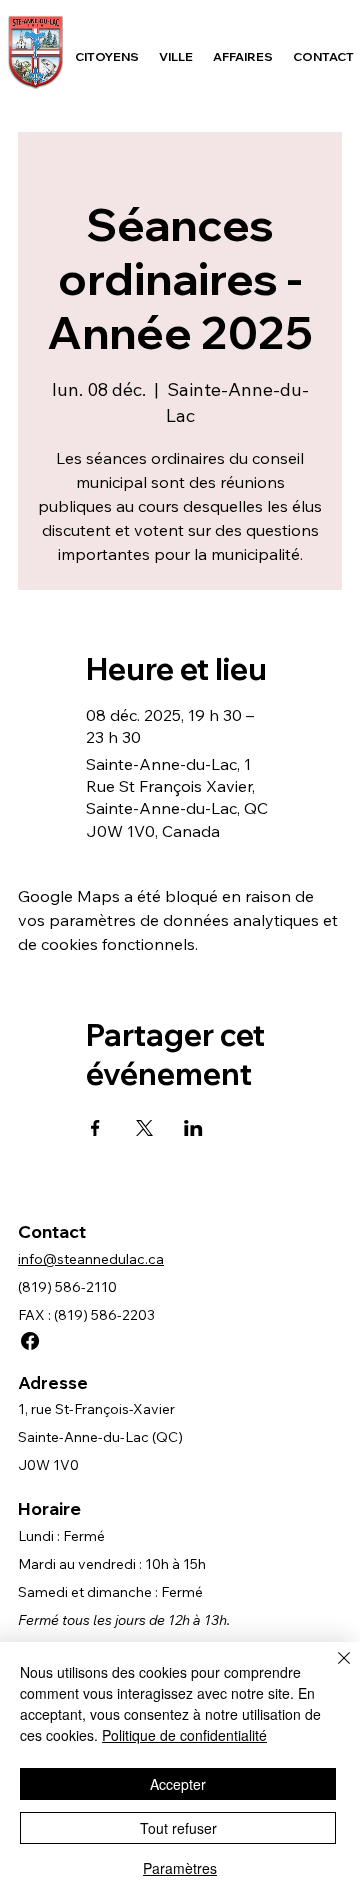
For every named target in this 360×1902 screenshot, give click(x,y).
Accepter (178, 1784)
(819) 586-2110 (67, 1287)
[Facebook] (30, 1341)
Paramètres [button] (180, 1868)
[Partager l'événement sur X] (144, 1128)
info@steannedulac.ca (91, 1259)
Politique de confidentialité (184, 1735)
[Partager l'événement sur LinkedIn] (193, 1128)
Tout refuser (178, 1828)
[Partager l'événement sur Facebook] (95, 1128)
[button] (107, 56)
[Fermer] (332, 1670)
